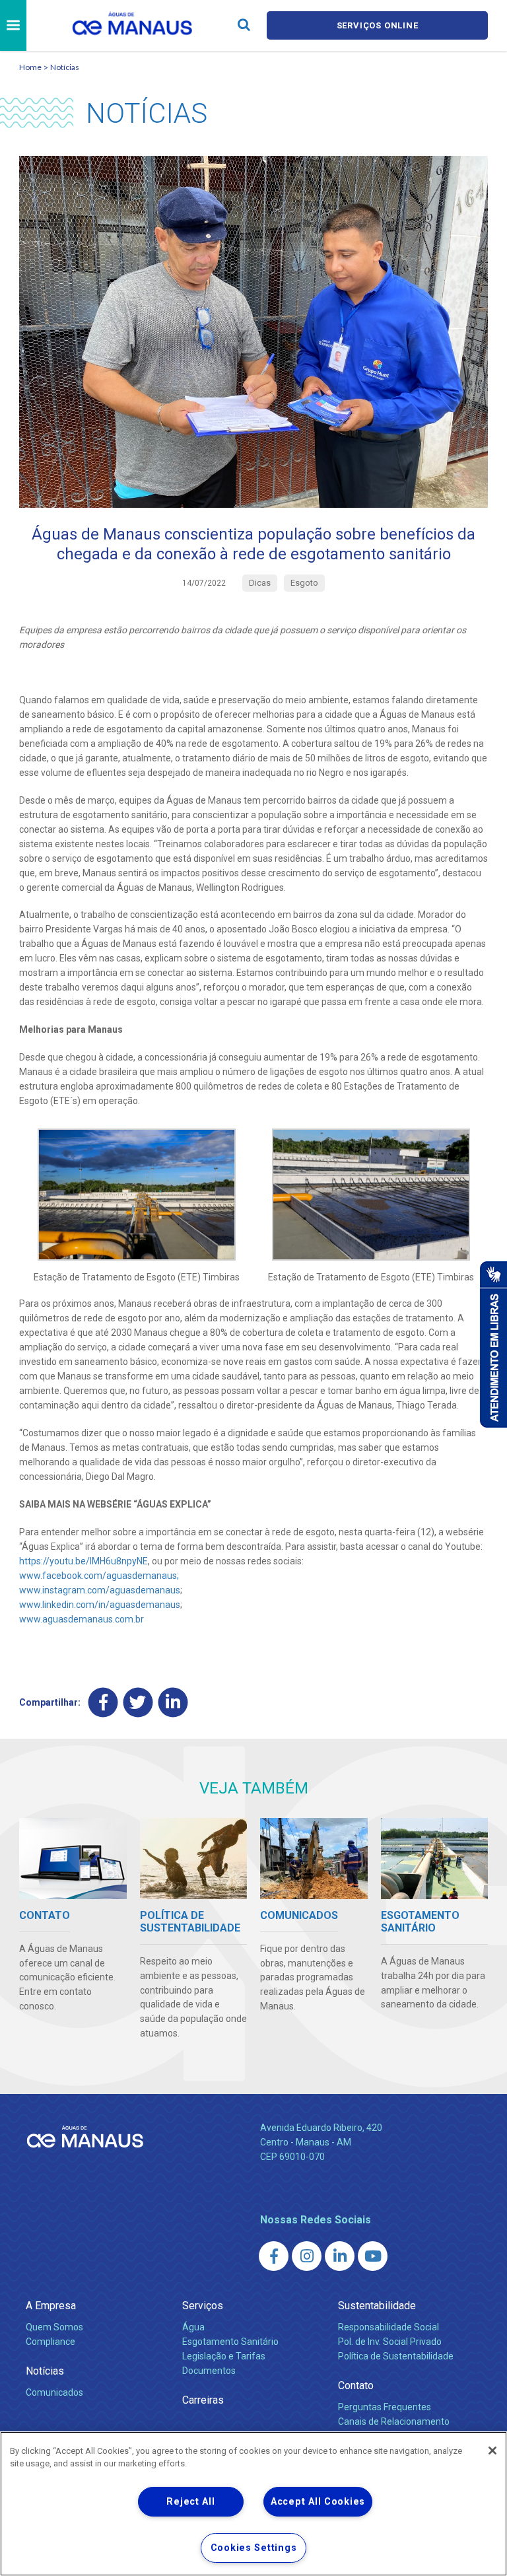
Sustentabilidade (377, 2306)
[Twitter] (138, 1703)
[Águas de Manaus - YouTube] (373, 2256)
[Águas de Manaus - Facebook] (274, 2256)
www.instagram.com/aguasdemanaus (100, 1590)
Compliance (51, 2342)
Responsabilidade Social (389, 2327)
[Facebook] (103, 1703)
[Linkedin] (173, 1703)
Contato (356, 2385)
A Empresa (51, 2306)
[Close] (492, 2451)
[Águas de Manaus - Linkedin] (340, 2256)
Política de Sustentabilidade (396, 2356)
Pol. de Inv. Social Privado (390, 2342)
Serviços (203, 2306)
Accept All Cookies (318, 2502)
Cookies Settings (254, 2548)
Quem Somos (54, 2327)
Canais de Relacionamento (394, 2421)
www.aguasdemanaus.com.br (82, 1619)
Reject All (190, 2502)
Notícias (65, 67)
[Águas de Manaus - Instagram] (307, 2256)
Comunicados (54, 2392)
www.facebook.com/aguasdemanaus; (99, 1576)
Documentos (209, 2371)
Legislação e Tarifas (224, 2356)
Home (30, 67)
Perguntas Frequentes (385, 2407)
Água (193, 2327)
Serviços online (378, 25)
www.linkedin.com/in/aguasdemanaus (100, 1605)
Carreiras (203, 2400)
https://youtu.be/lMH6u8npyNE (84, 1561)
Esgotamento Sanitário (230, 2342)
